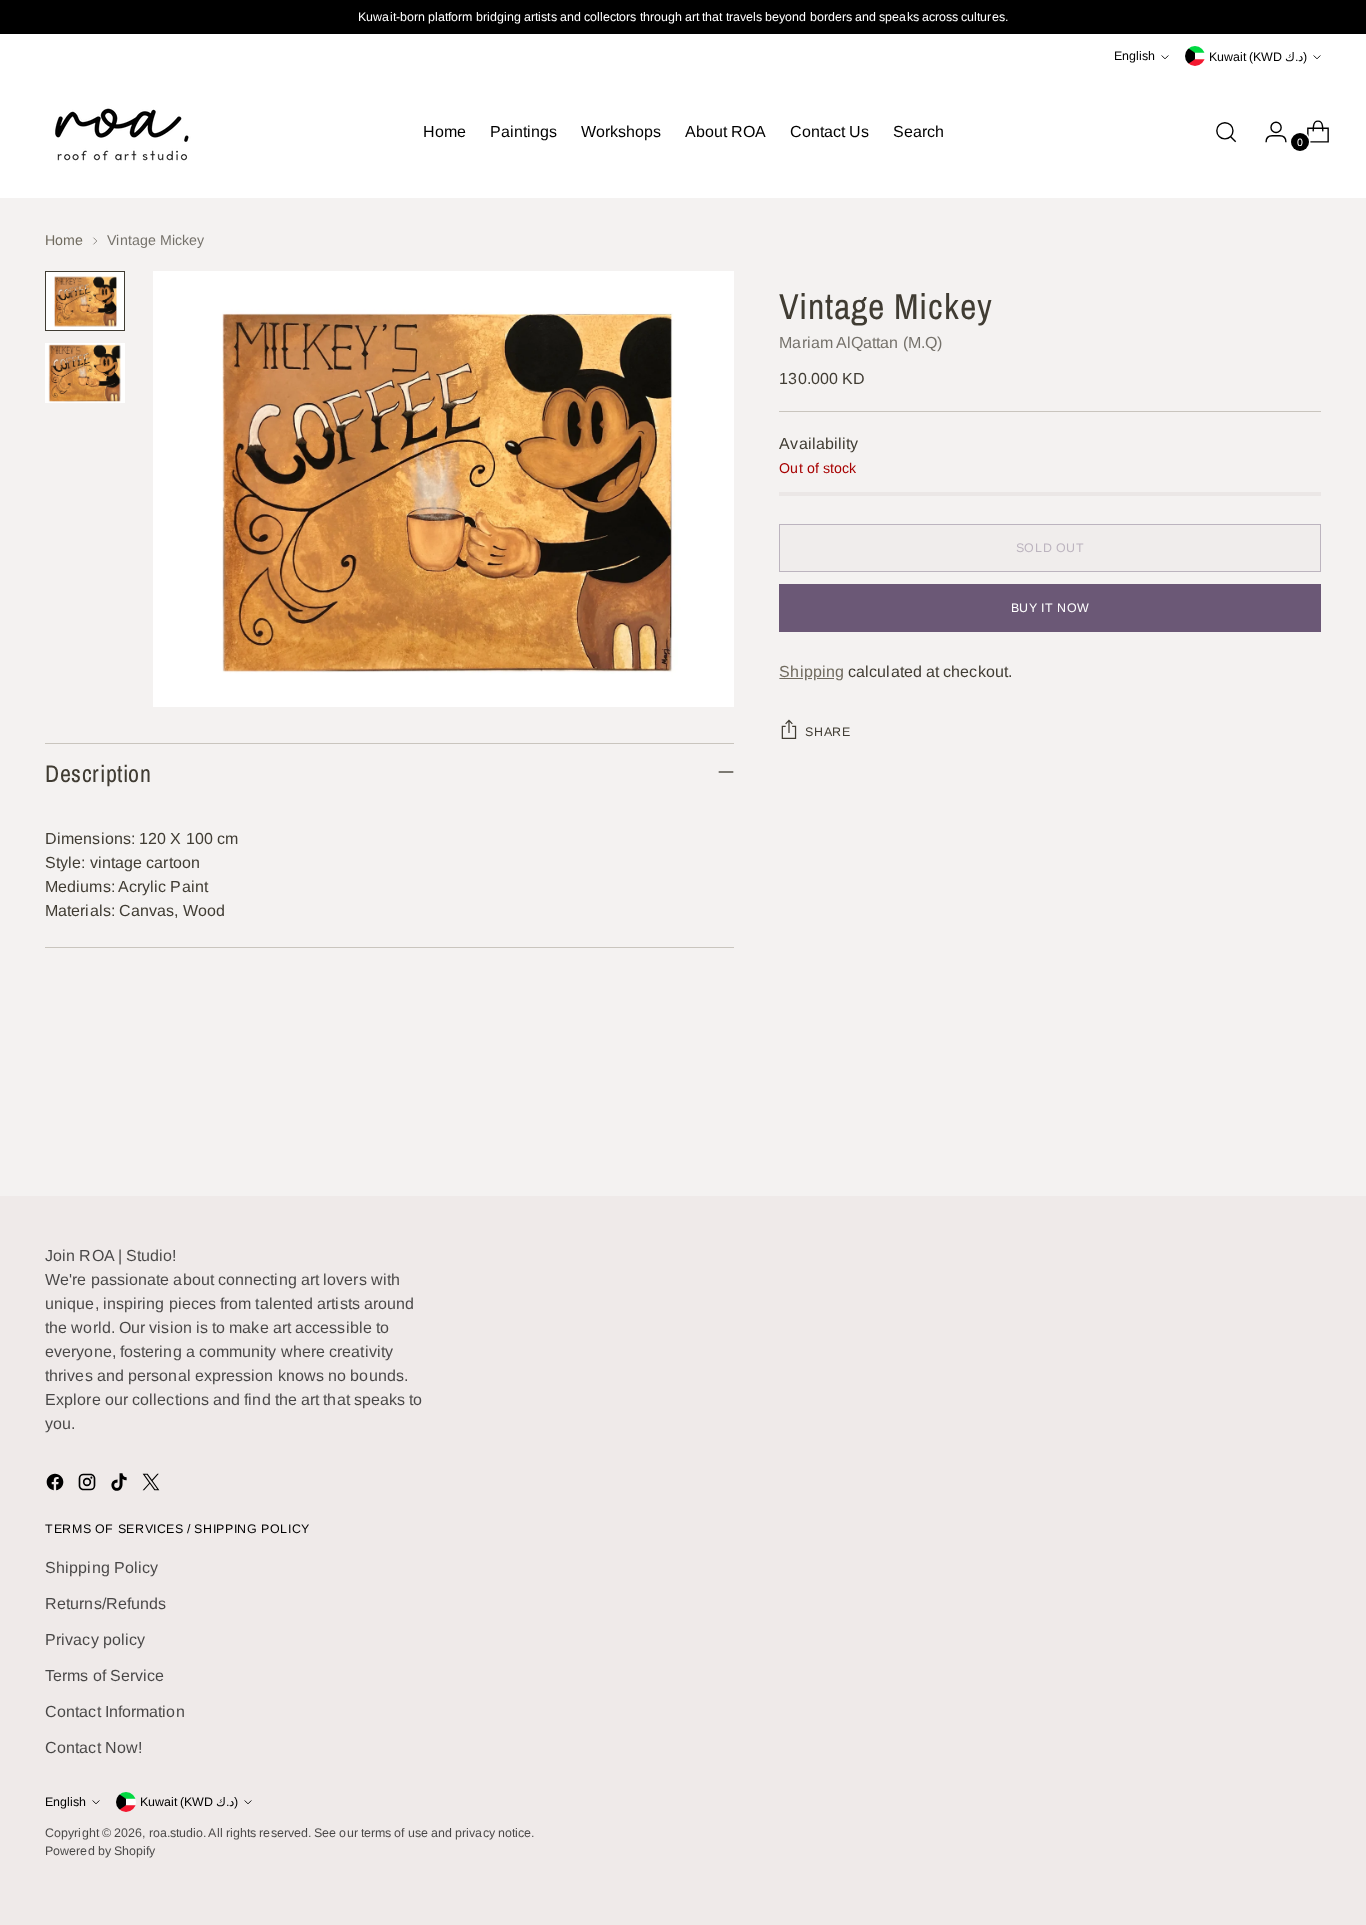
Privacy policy (95, 1639)
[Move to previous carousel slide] (1258, 1127)
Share (827, 732)
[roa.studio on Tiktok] (121, 1485)
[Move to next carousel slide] (1304, 1126)
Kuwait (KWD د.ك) (1258, 57)
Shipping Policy (101, 1567)
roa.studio (176, 1833)
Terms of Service (104, 1675)
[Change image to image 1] (85, 301)
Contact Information (115, 1711)
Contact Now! (93, 1747)
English (1134, 56)
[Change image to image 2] (85, 373)
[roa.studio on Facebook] (57, 1485)
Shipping (811, 671)
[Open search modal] (1226, 132)
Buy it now (1050, 608)
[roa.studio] (120, 132)
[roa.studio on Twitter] (153, 1485)
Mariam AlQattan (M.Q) (860, 342)
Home (64, 240)
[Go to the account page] (1268, 132)
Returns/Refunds (105, 1603)
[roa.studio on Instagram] (89, 1485)
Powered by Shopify (100, 1851)
